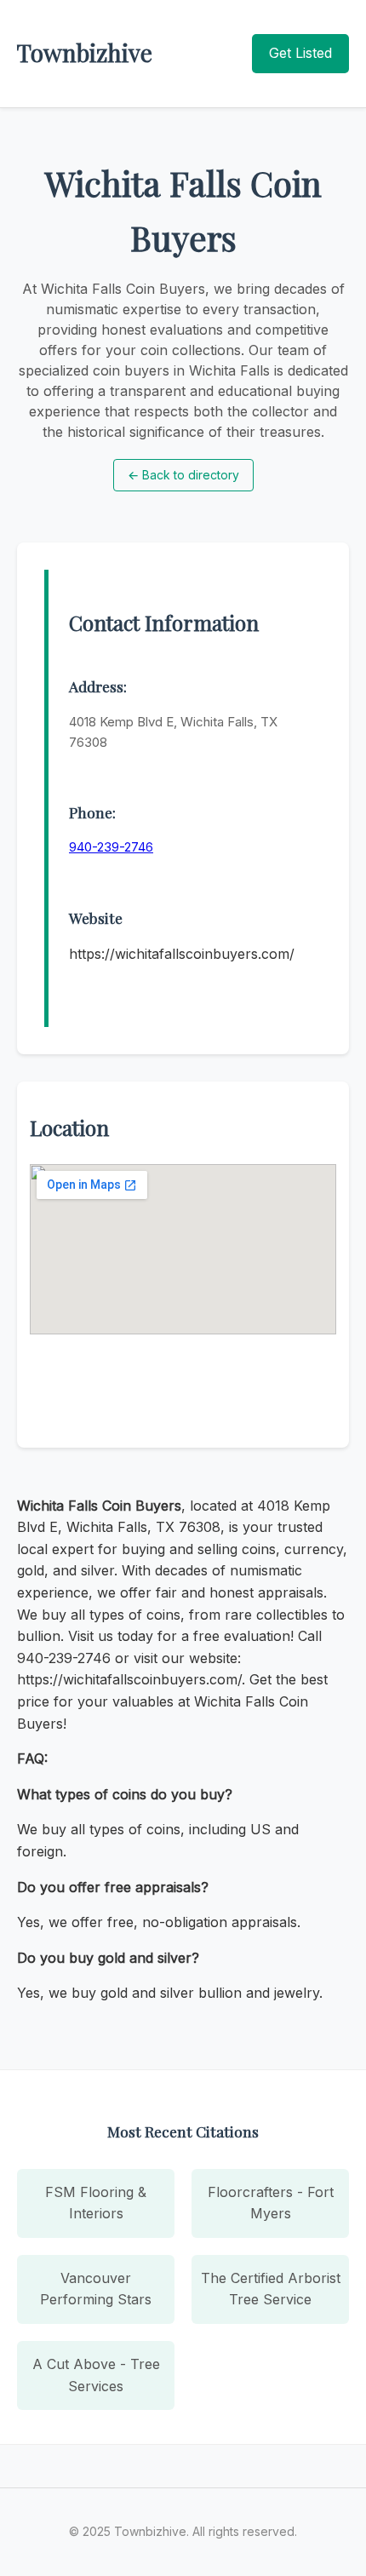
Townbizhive (85, 52)
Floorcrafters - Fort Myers (271, 2203)
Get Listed (300, 53)
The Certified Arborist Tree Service (271, 2289)
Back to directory (183, 475)
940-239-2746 (111, 847)
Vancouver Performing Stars (96, 2289)
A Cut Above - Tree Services (96, 2375)
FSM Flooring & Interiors (96, 2203)
